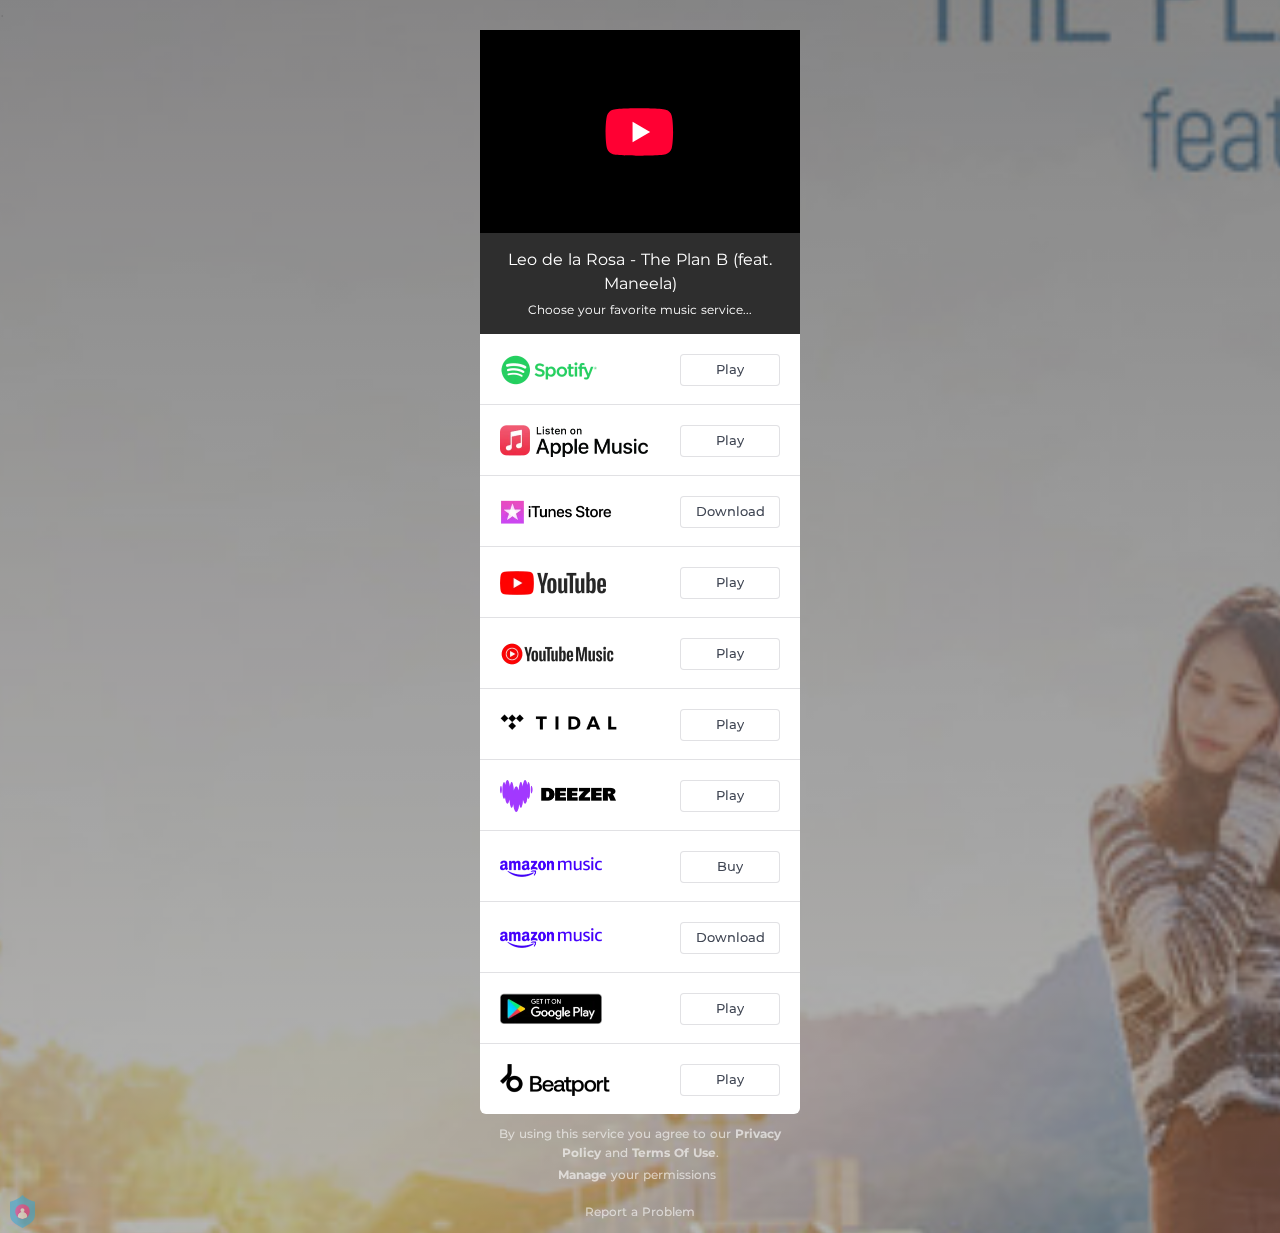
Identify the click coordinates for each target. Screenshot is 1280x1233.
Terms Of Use (674, 1152)
